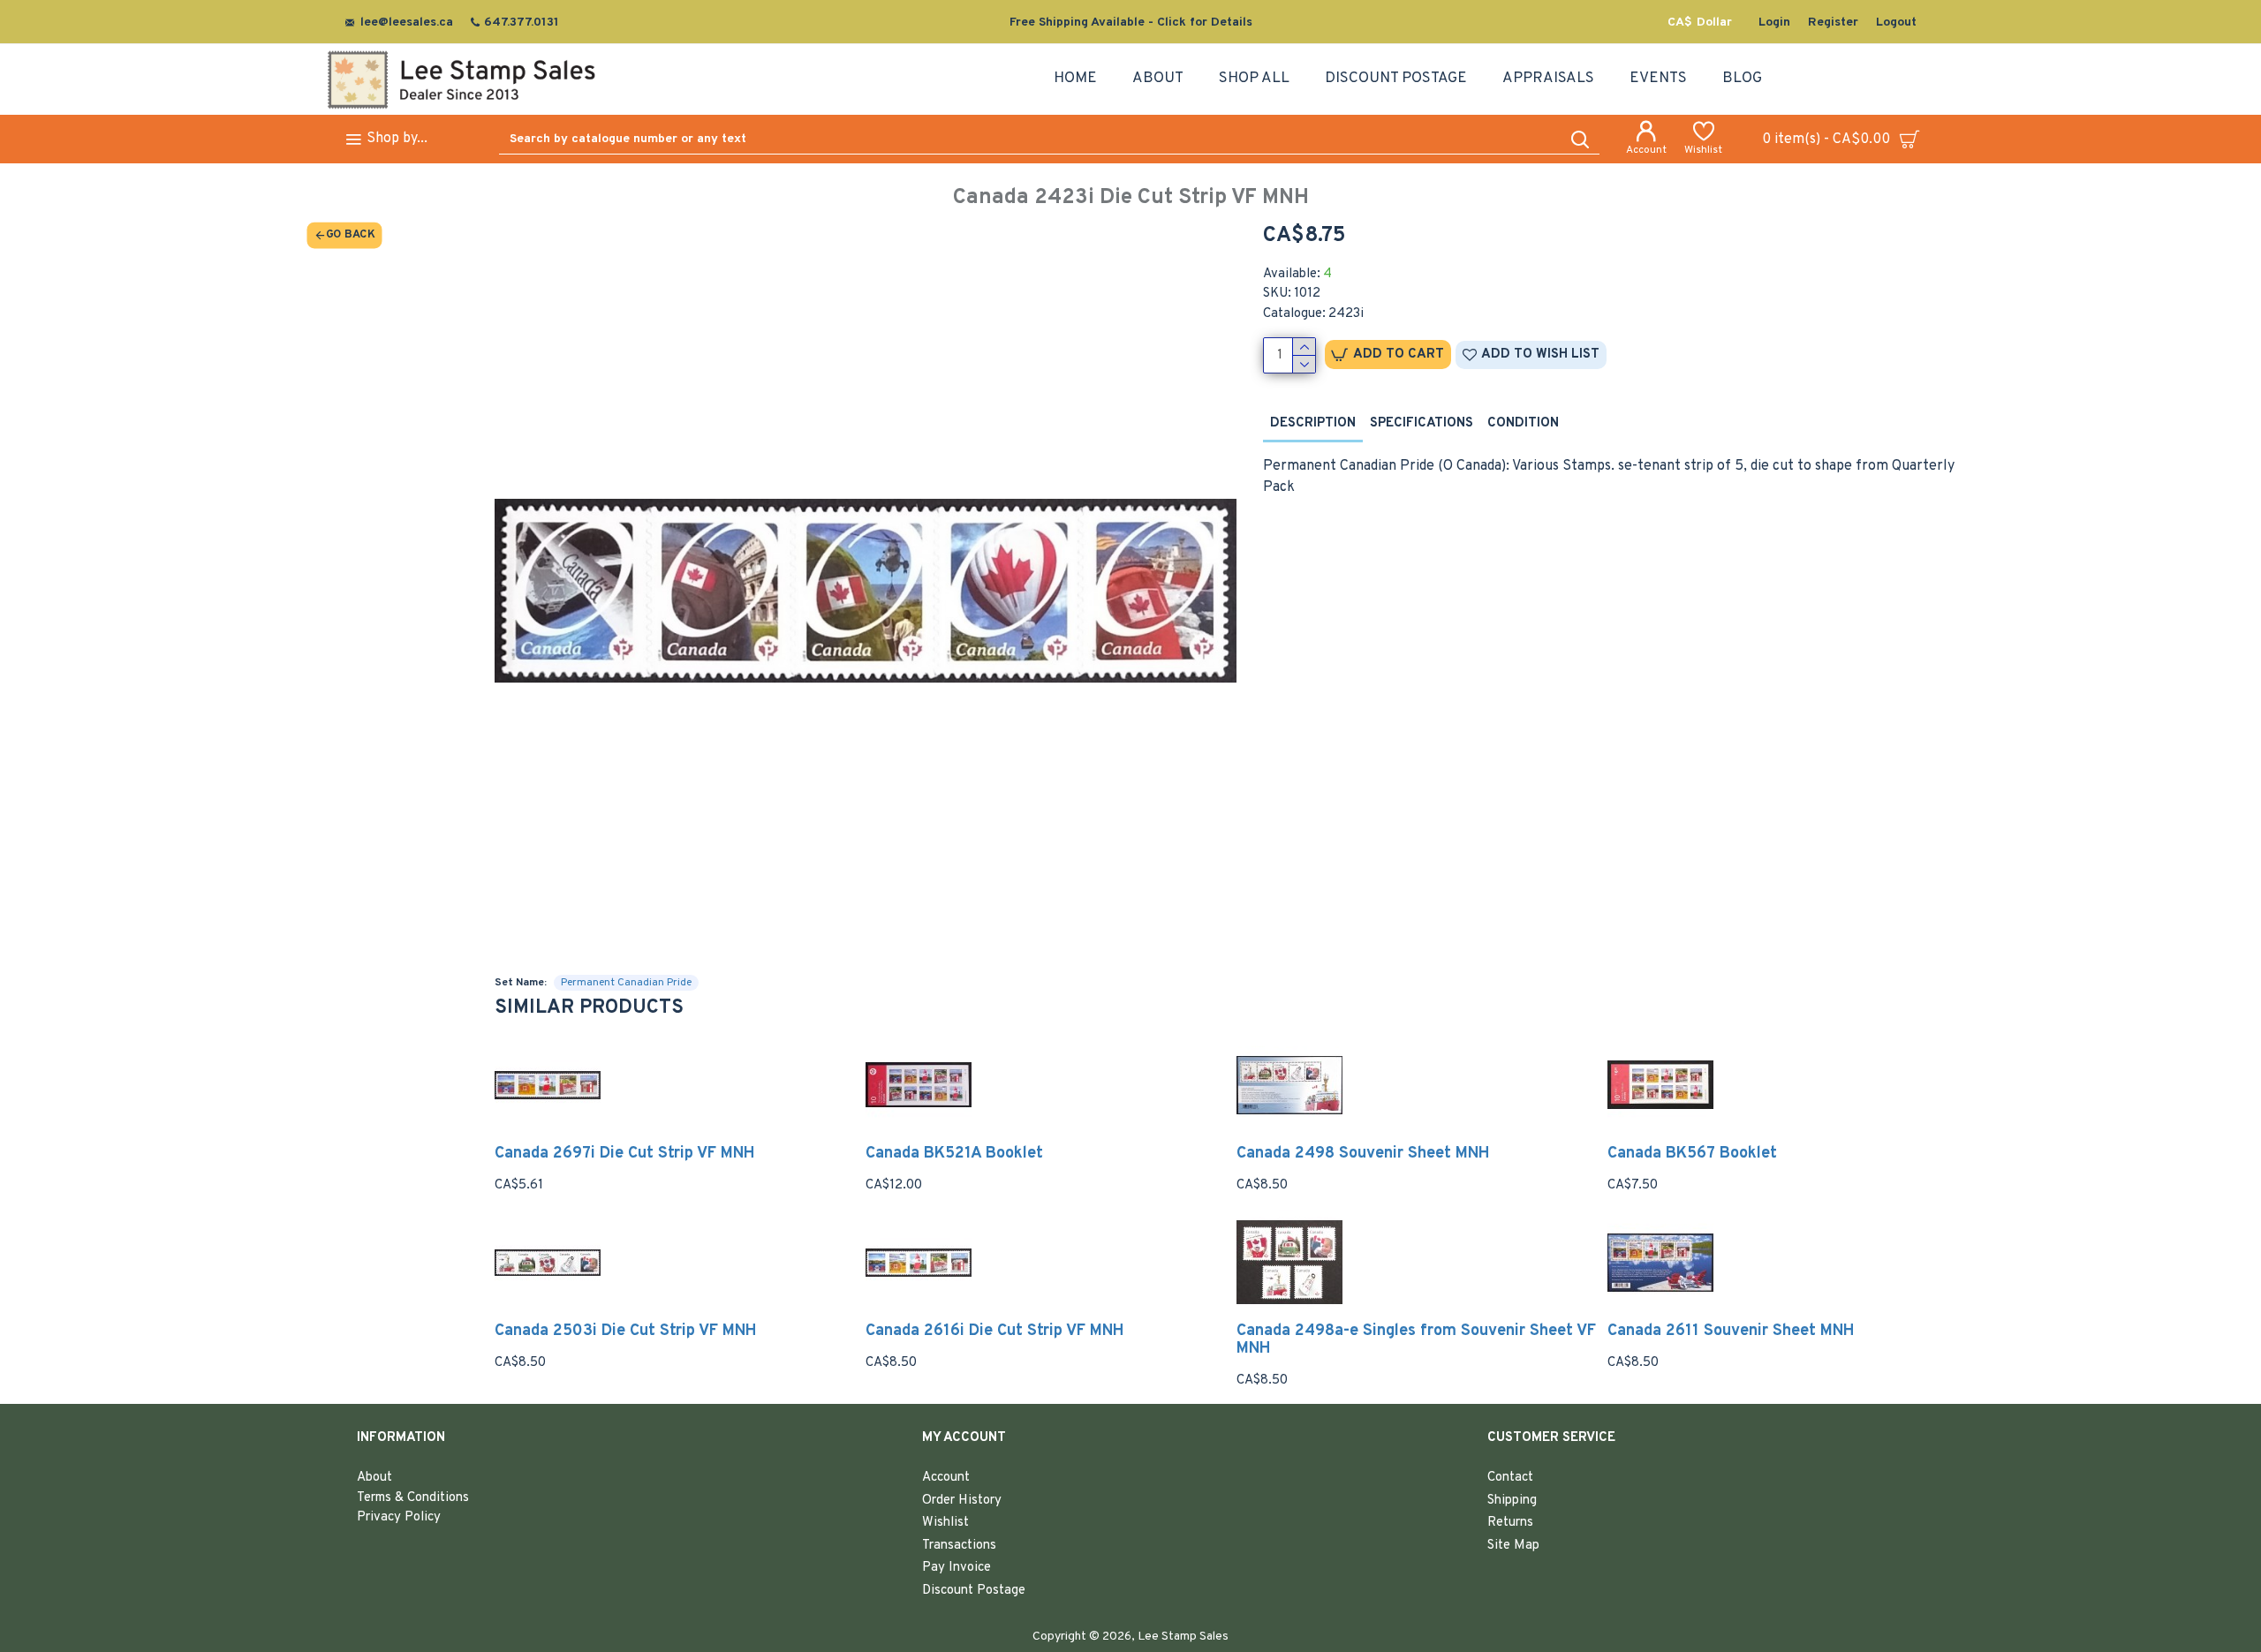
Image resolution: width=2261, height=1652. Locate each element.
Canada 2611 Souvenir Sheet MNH (1731, 1331)
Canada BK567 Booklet (1692, 1154)
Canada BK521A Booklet (954, 1154)
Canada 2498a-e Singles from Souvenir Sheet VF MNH (1416, 1340)
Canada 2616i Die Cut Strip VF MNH (995, 1331)
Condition (1523, 423)
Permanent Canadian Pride (626, 983)
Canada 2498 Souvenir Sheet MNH (1363, 1154)
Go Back (350, 235)
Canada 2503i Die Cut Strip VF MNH (626, 1331)
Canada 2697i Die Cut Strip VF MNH (625, 1154)
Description (1313, 423)
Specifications (1422, 423)
